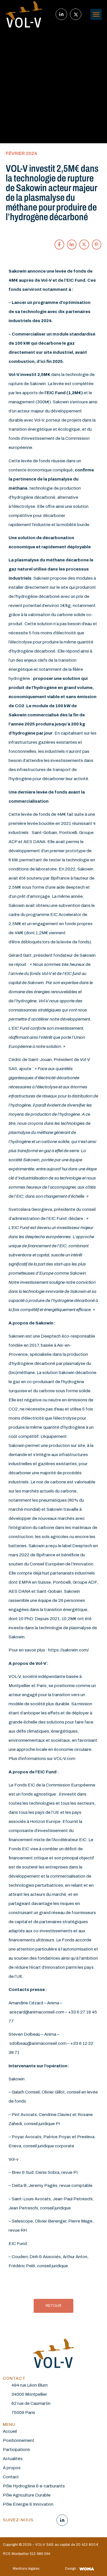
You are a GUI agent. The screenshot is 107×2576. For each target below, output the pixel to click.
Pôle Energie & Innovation (28, 2504)
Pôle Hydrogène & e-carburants (34, 2486)
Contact (11, 2477)
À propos (12, 2468)
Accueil (10, 2431)
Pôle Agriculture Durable (27, 2495)
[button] (96, 14)
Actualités (13, 2459)
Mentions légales (26, 2569)
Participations (16, 2450)
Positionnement (19, 2440)
